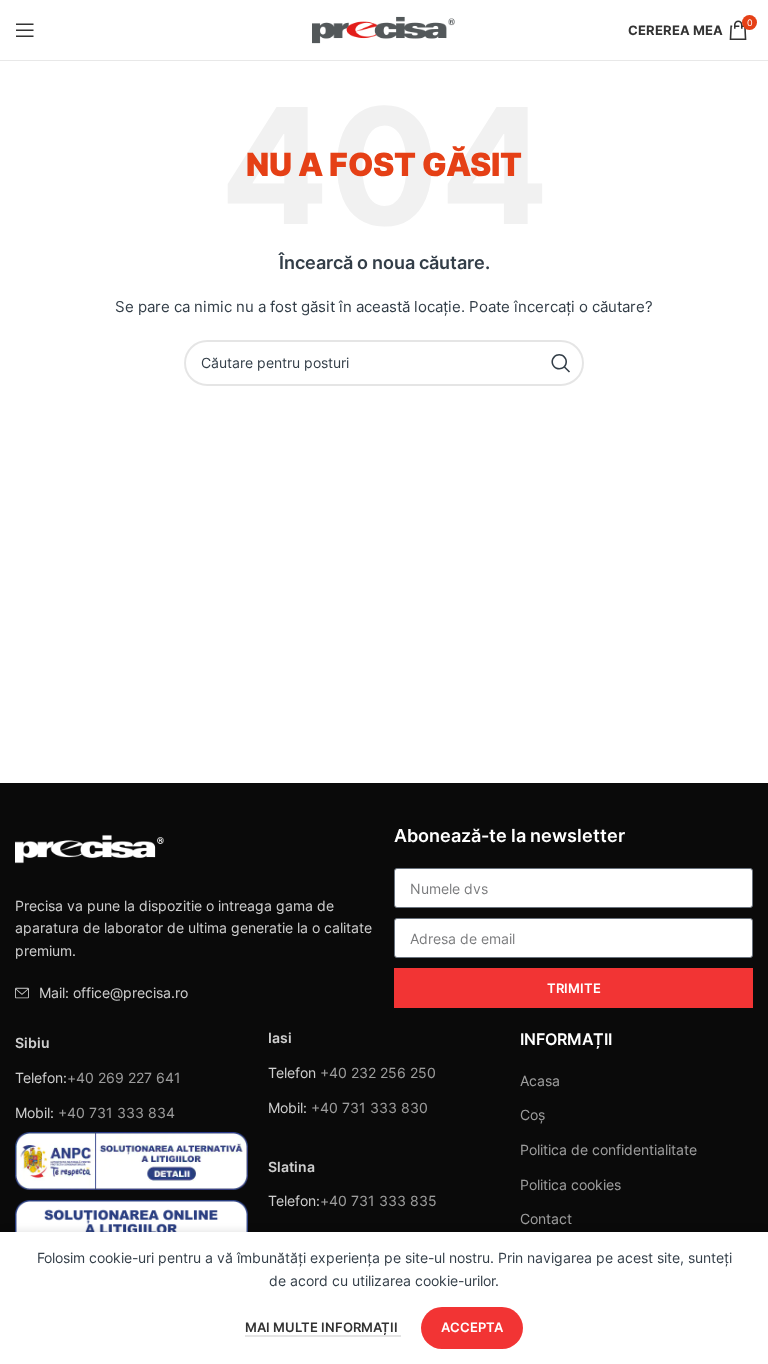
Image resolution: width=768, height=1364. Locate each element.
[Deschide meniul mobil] (25, 30)
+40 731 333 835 (378, 1200)
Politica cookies (570, 1184)
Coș (532, 1114)
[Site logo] (384, 28)
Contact (546, 1218)
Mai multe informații (323, 1327)
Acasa (540, 1080)
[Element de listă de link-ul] (194, 993)
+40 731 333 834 (116, 1112)
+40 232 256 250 (378, 1072)
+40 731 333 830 (369, 1107)
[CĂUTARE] (561, 363)
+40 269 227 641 (124, 1077)
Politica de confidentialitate (608, 1149)
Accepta (472, 1327)
